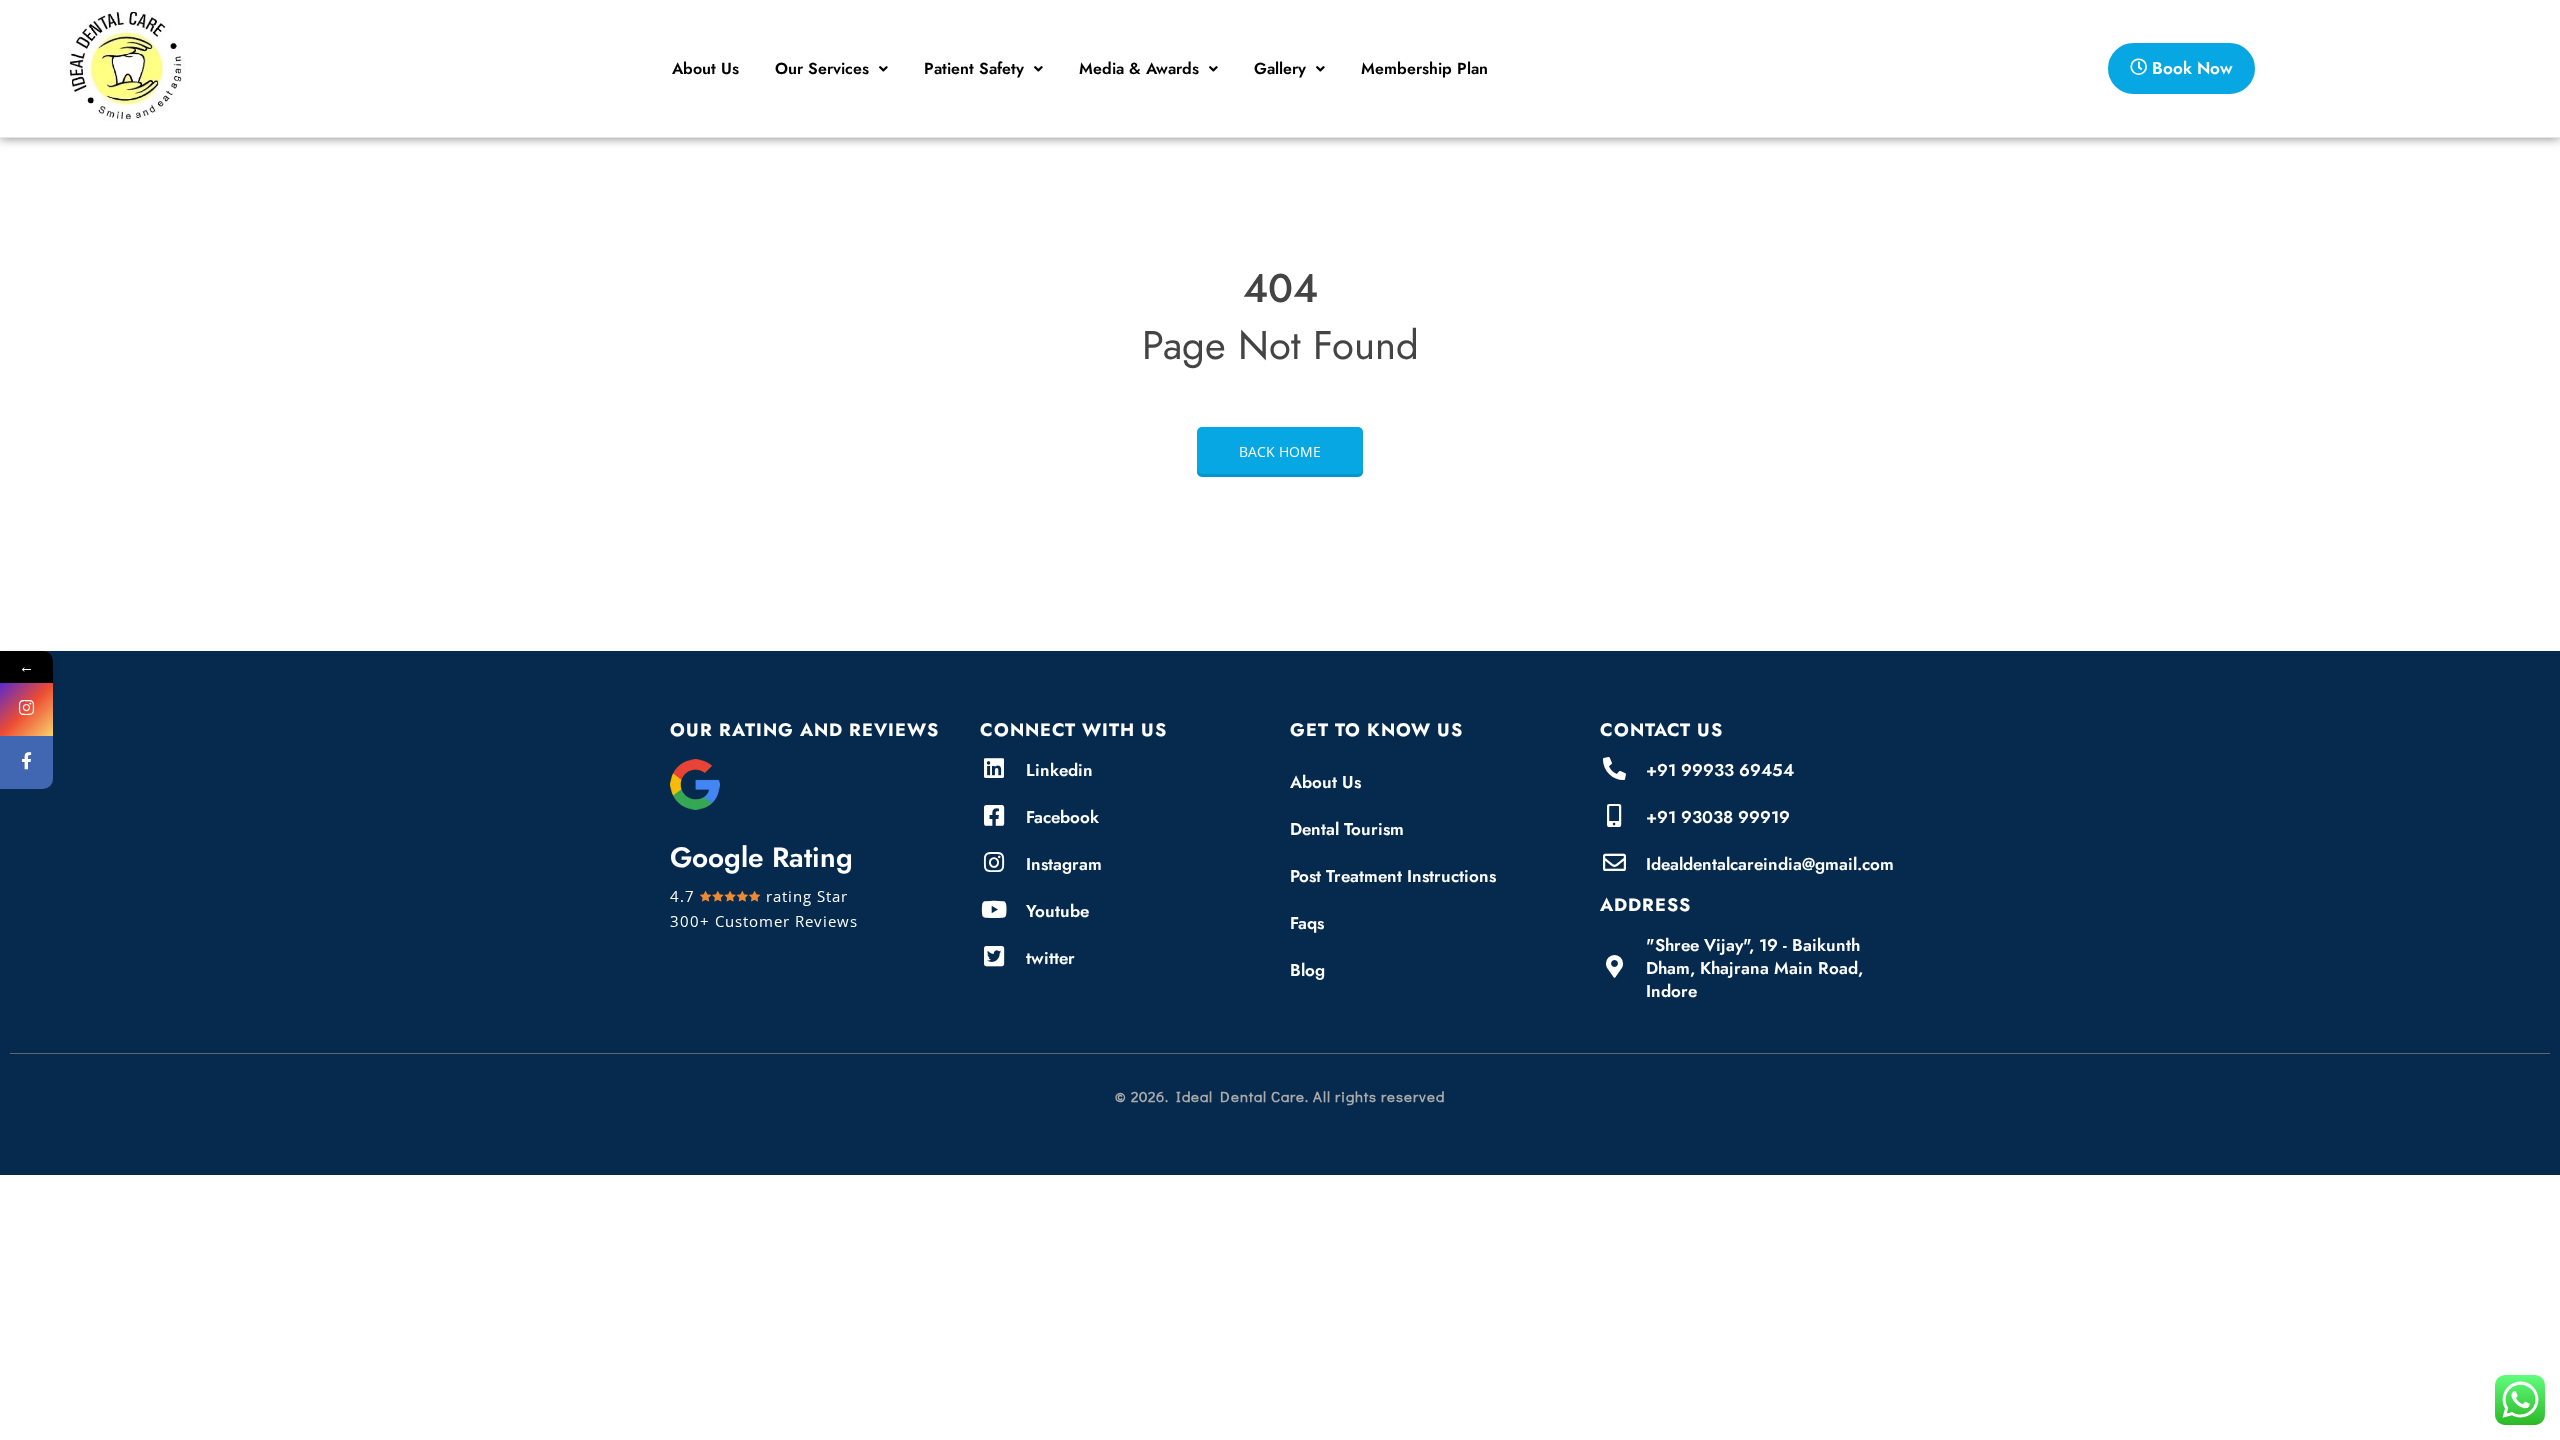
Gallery (1280, 68)
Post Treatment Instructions (1393, 876)
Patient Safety (974, 68)
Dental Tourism (1347, 829)
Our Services (822, 68)
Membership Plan (1424, 68)
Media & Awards (1139, 68)
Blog (1307, 970)
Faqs (1307, 923)
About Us (705, 68)
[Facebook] (26, 762)
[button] (831, 69)
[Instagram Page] (26, 709)
